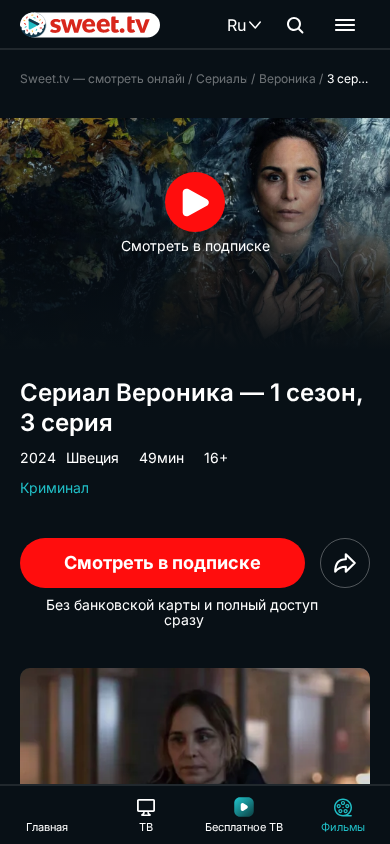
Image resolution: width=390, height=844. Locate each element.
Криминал (54, 487)
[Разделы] (345, 25)
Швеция (92, 457)
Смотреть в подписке (162, 562)
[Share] (345, 563)
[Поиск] (295, 25)
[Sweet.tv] (90, 25)
